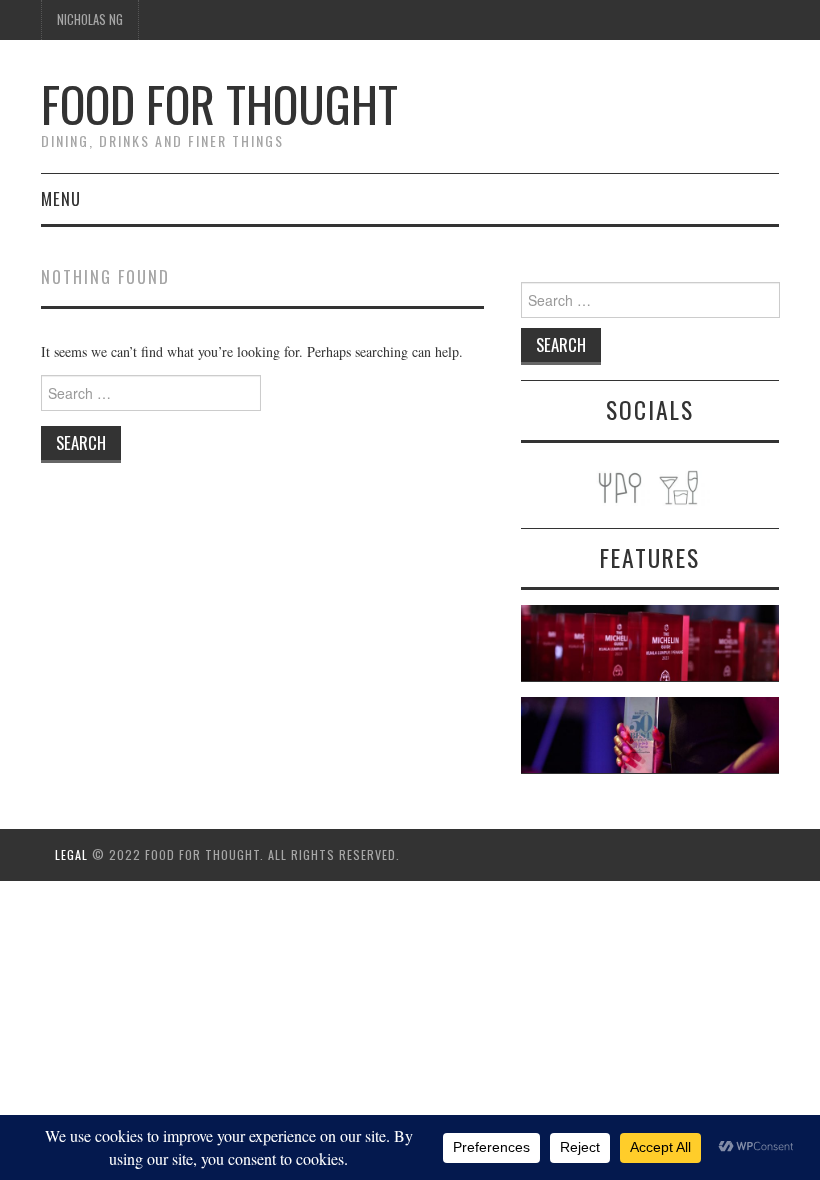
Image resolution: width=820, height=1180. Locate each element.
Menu (61, 198)
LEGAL (71, 854)
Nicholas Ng (90, 19)
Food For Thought (219, 103)
